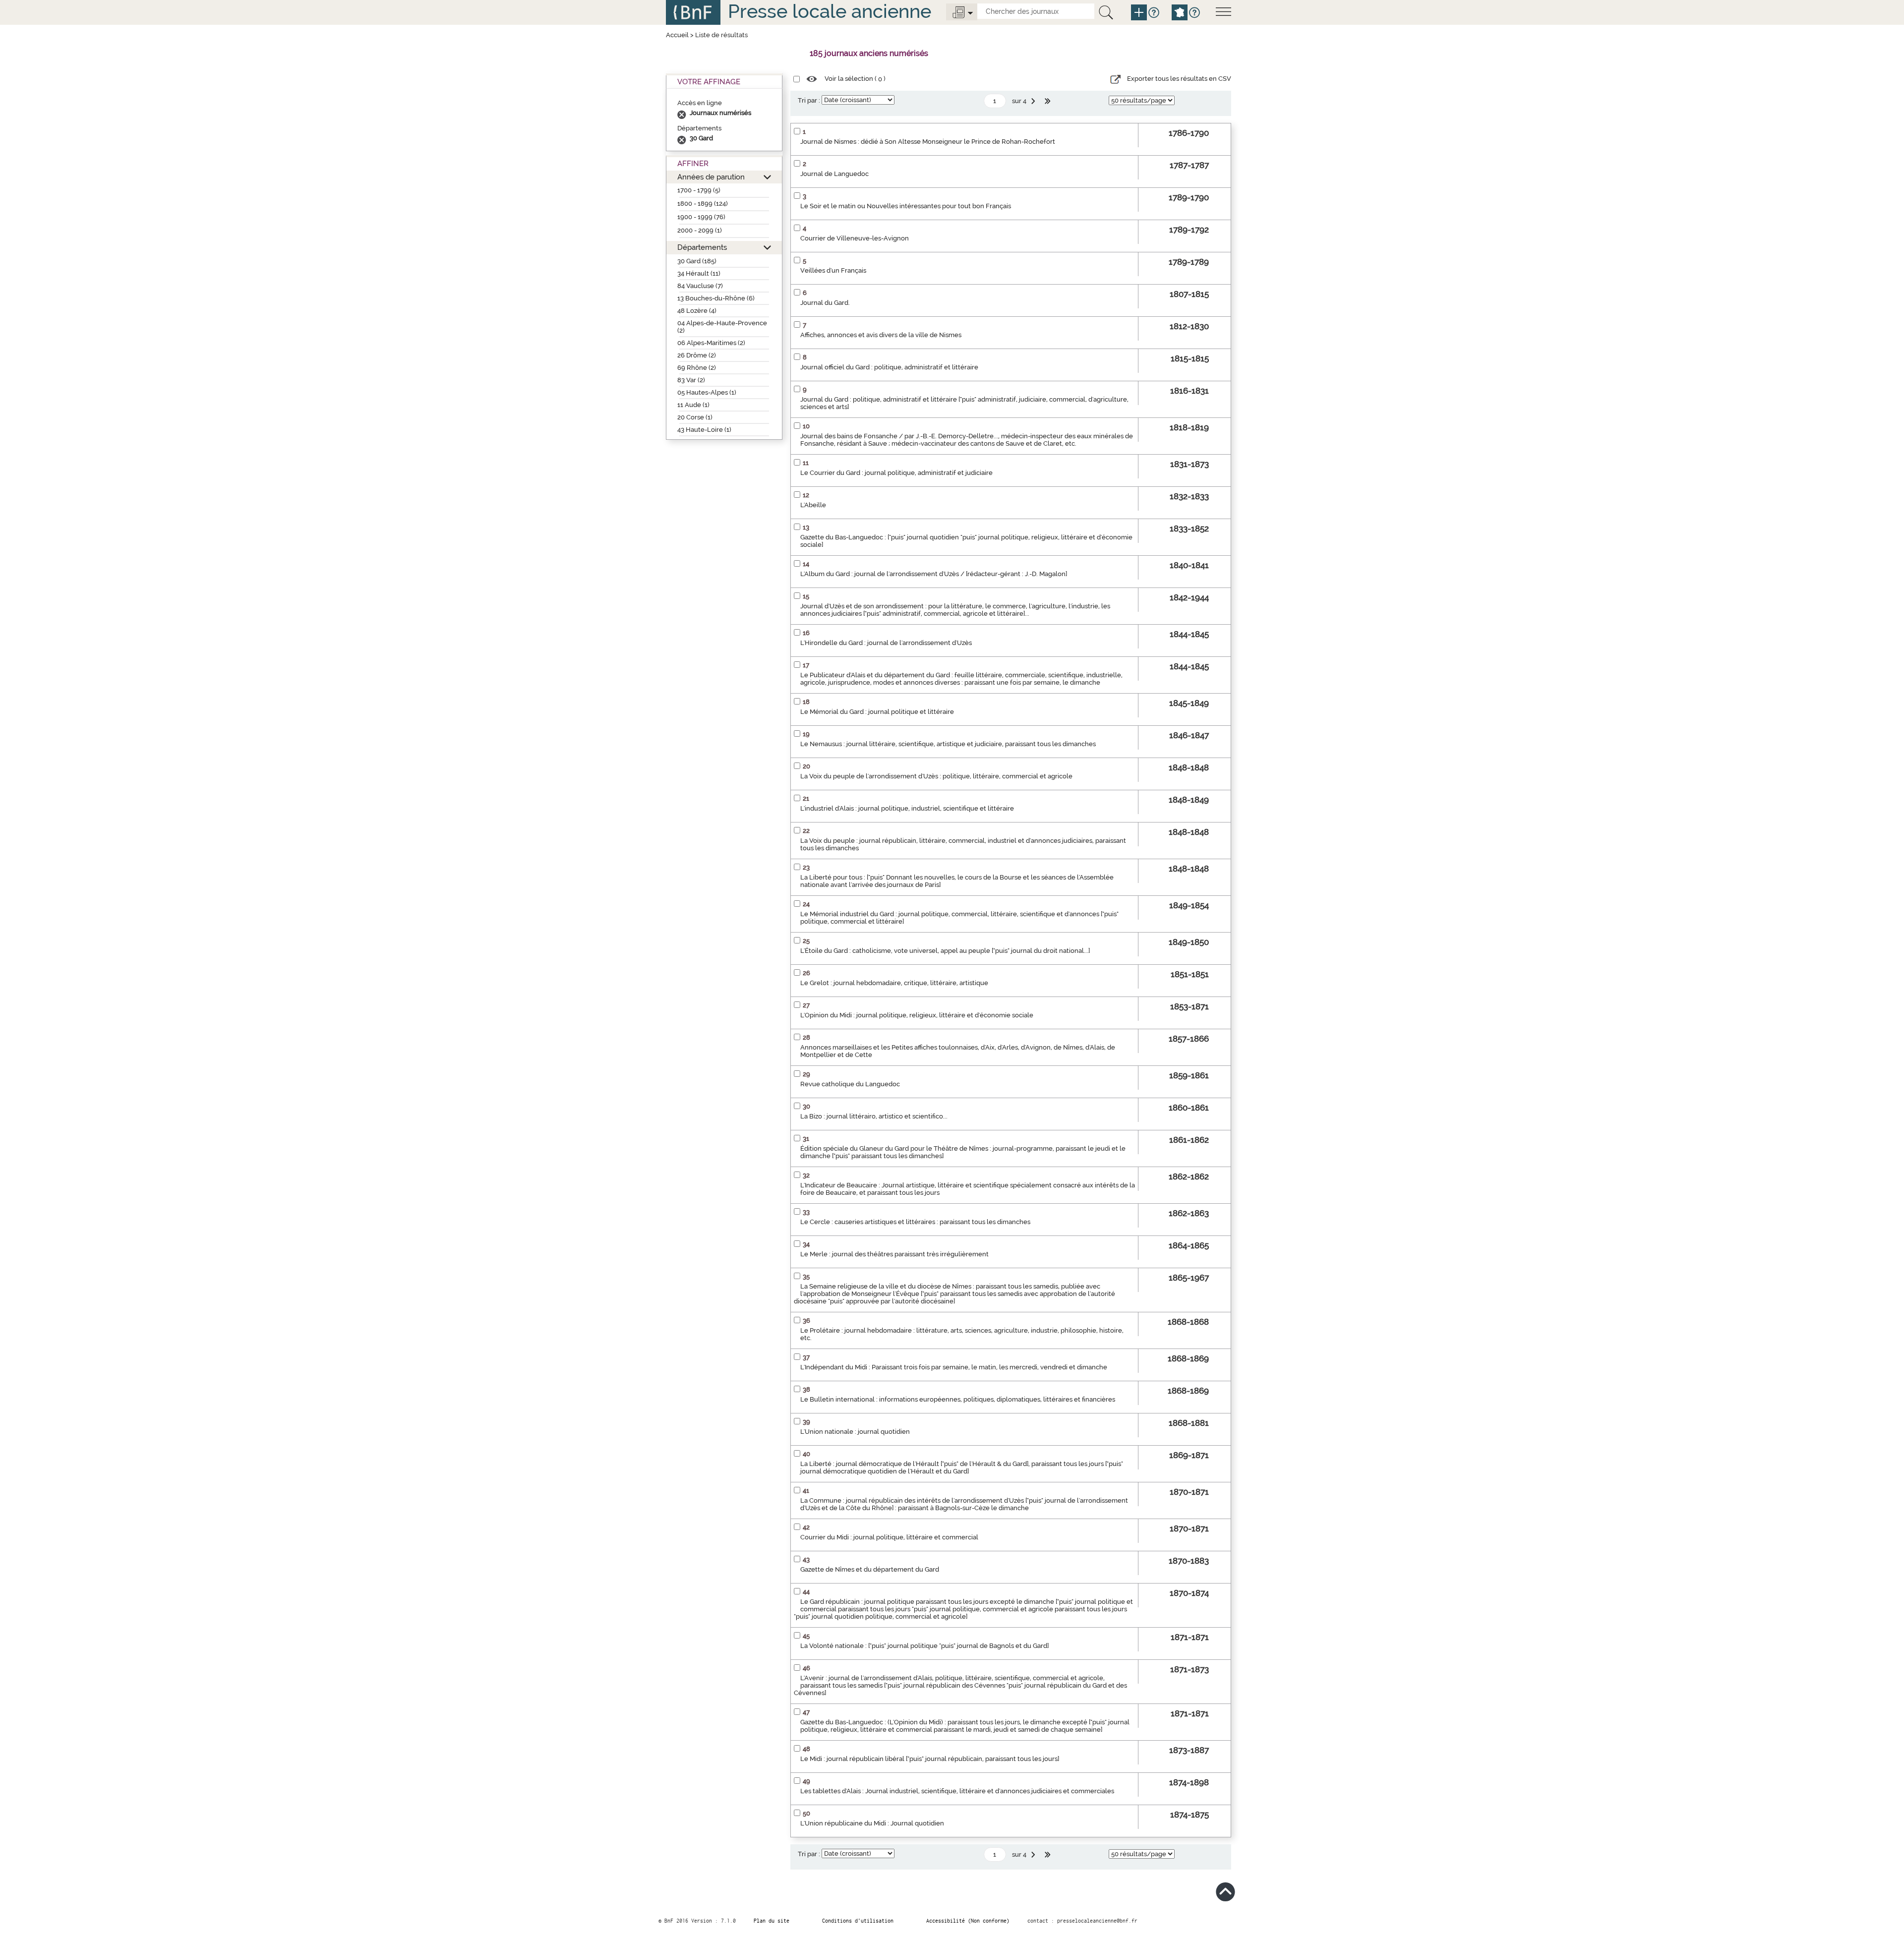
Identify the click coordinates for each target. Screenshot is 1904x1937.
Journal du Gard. (825, 303)
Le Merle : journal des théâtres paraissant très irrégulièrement (894, 1254)
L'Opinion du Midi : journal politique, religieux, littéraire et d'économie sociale (917, 1015)
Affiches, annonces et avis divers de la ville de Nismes (881, 335)
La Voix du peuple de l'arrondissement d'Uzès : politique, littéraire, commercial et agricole (936, 776)
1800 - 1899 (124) (703, 204)
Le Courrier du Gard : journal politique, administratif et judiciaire (896, 473)
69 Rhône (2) (697, 368)
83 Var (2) (691, 380)
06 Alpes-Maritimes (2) (711, 343)
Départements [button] (702, 247)
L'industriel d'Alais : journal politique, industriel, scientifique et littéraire (907, 808)
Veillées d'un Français (833, 270)
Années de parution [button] (711, 177)
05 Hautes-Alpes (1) (707, 392)
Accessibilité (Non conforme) (968, 1921)
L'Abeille (813, 505)
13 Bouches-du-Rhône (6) (716, 298)
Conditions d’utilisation (858, 1921)
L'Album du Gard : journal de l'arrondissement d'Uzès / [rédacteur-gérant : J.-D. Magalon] (934, 574)
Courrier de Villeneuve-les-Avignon (855, 238)
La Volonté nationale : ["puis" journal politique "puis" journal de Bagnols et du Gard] (924, 1646)
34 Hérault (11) (699, 273)
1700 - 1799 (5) (699, 190)
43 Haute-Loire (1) (704, 430)
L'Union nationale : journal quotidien (855, 1432)
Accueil (677, 35)
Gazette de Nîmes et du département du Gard (870, 1569)
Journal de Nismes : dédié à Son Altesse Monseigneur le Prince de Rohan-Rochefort (928, 142)
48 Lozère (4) (697, 311)
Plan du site (772, 1921)
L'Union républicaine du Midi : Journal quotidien (872, 1823)
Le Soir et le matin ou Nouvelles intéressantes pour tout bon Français (906, 206)
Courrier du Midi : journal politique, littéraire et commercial (889, 1537)
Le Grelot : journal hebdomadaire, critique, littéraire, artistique (894, 983)
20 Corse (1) (695, 417)
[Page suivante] (1034, 101)
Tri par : (809, 100)
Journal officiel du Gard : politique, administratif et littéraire (889, 367)
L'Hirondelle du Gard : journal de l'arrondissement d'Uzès (886, 643)
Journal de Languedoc (834, 174)
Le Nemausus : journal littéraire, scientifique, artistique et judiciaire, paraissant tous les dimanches (948, 744)
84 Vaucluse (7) (700, 286)
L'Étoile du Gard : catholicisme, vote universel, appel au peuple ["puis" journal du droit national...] (945, 951)
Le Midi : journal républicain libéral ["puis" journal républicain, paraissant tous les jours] (930, 1759)
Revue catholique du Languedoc (850, 1084)
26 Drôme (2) (697, 355)
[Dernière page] (1049, 101)
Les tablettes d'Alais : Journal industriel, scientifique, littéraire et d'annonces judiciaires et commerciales (957, 1791)
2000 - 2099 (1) (700, 230)
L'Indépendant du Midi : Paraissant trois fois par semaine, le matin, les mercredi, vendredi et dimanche (954, 1367)
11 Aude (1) (693, 405)
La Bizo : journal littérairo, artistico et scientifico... (874, 1116)
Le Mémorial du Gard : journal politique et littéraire (877, 712)
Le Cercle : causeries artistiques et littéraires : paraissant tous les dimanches (915, 1222)
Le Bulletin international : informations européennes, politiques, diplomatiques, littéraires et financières (958, 1399)
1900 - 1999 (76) (701, 217)
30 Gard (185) (697, 261)
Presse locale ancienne (830, 11)
